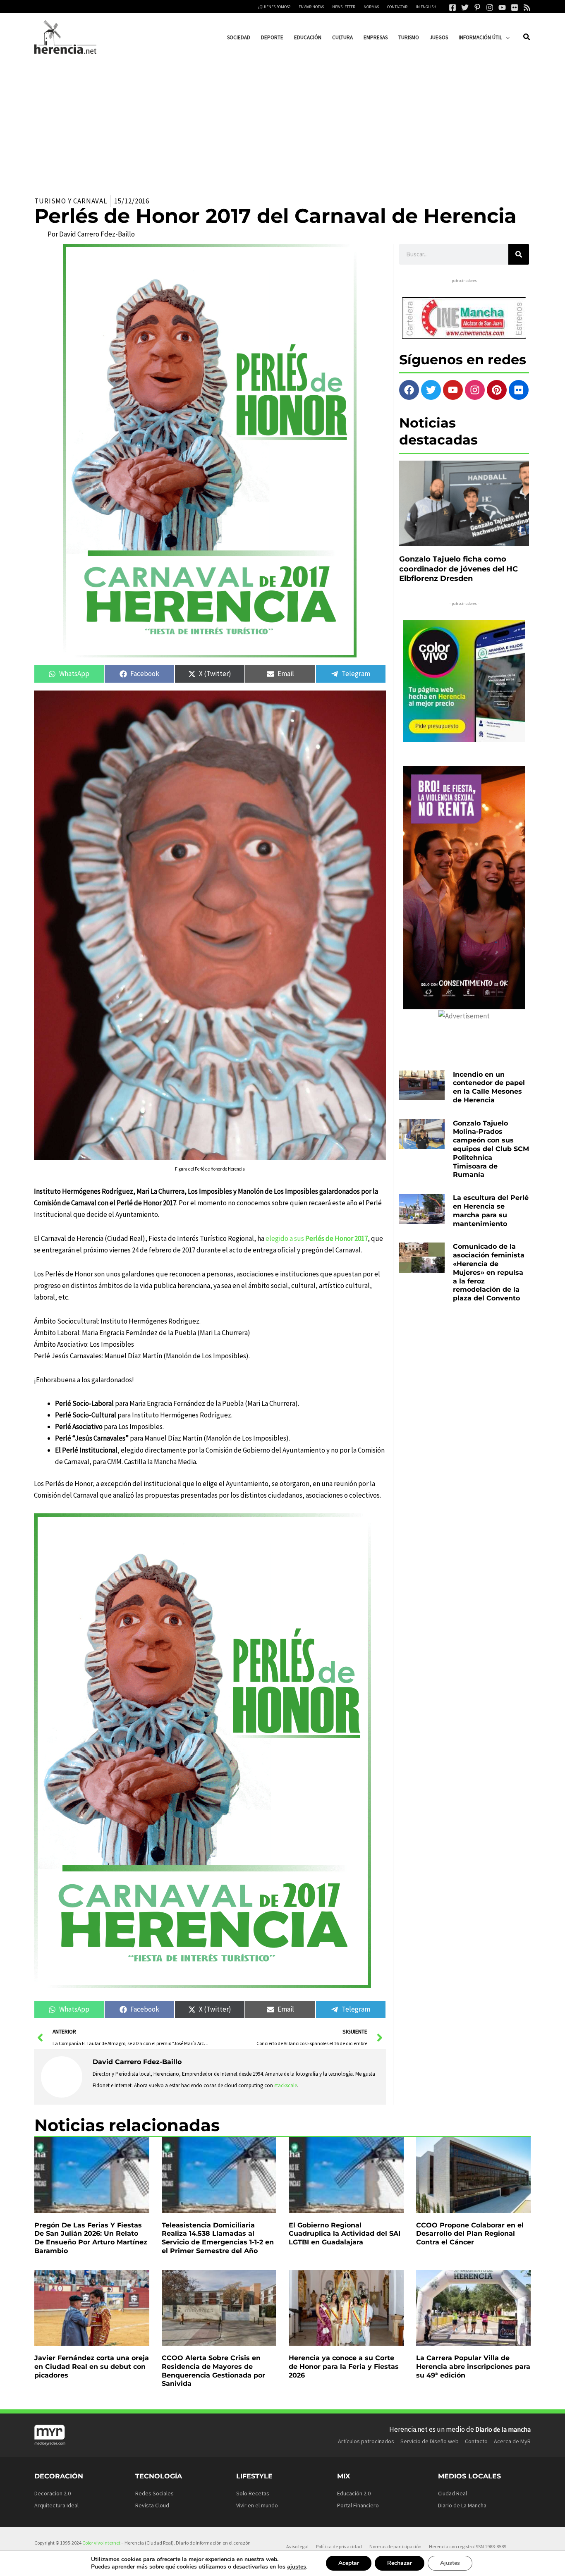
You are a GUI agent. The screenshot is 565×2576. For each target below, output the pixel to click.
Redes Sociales (154, 2493)
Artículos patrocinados (366, 2441)
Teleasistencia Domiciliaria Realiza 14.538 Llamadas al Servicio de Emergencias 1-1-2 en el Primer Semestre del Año (218, 2238)
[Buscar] (519, 254)
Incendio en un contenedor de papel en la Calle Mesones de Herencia (489, 1087)
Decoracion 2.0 (53, 2493)
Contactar (397, 7)
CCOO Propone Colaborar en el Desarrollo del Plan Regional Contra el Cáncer (470, 2234)
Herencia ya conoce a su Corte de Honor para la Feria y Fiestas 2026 (344, 2367)
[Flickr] (515, 7)
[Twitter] (465, 7)
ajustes (297, 2567)
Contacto (476, 2441)
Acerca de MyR (512, 2441)
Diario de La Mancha (462, 2505)
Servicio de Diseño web (430, 2441)
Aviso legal (297, 2546)
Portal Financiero (358, 2505)
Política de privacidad (339, 2546)
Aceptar (349, 2563)
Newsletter (344, 7)
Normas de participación (395, 2546)
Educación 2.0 (354, 2493)
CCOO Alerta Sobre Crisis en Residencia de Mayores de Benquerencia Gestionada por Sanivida (213, 2371)
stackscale (286, 2085)
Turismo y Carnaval (71, 201)
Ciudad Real (452, 2493)
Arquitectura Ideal (56, 2505)
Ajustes (450, 2563)
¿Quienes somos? (274, 7)
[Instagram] (490, 7)
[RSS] (527, 7)
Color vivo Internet (101, 2543)
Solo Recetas (253, 2493)
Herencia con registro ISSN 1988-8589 (468, 2546)
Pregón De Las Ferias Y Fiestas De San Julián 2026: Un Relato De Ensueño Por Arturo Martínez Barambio (91, 2238)
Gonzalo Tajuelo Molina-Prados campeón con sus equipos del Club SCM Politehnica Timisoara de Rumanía (491, 1149)
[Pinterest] (477, 7)
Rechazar (400, 2563)
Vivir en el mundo (257, 2505)
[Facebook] (452, 7)
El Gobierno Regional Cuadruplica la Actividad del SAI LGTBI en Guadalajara (345, 2234)
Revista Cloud (152, 2505)
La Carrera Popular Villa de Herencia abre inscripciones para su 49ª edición (473, 2367)
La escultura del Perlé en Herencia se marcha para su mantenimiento (491, 1210)
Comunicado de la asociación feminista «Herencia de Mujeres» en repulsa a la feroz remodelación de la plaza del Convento (489, 1272)
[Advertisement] (282, 123)
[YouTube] (502, 7)
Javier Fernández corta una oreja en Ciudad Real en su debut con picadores (92, 2367)
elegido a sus (317, 1238)
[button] (506, 37)
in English (426, 7)
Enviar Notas (311, 7)
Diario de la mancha (503, 2429)
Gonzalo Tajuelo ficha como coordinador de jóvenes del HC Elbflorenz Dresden (458, 569)
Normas (371, 7)
